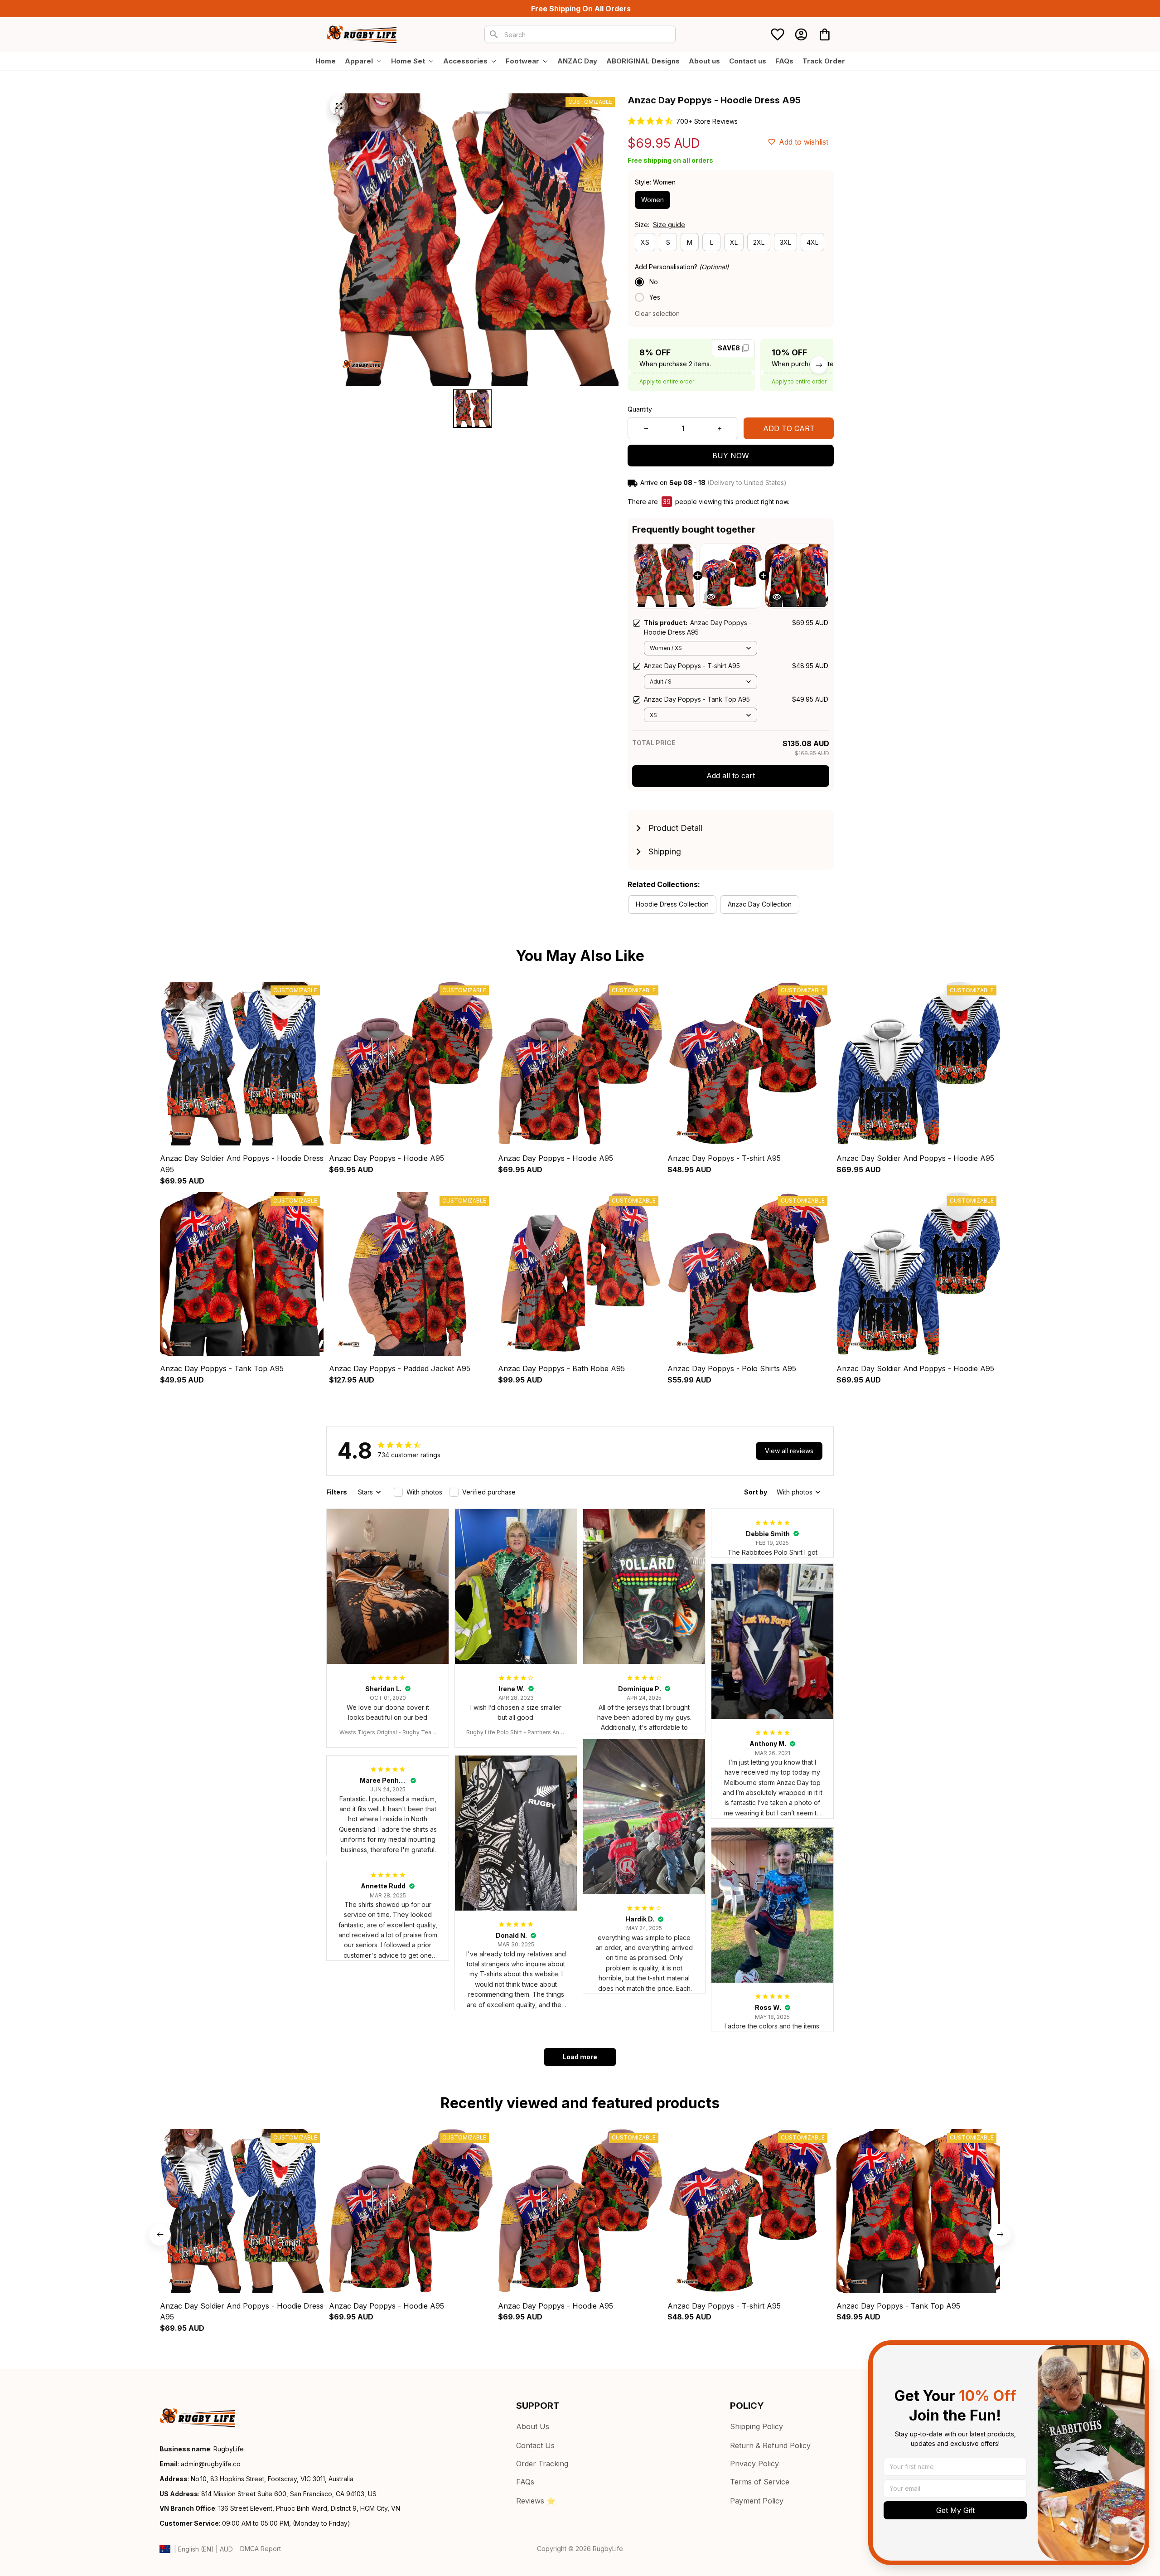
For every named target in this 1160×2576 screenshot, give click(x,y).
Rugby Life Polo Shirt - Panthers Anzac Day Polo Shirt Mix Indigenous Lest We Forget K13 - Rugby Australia (516, 1733)
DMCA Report (261, 2549)
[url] (211, 2464)
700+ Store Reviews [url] (707, 121)
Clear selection (657, 313)
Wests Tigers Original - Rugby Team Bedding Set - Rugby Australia (388, 1733)
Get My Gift (955, 2510)
